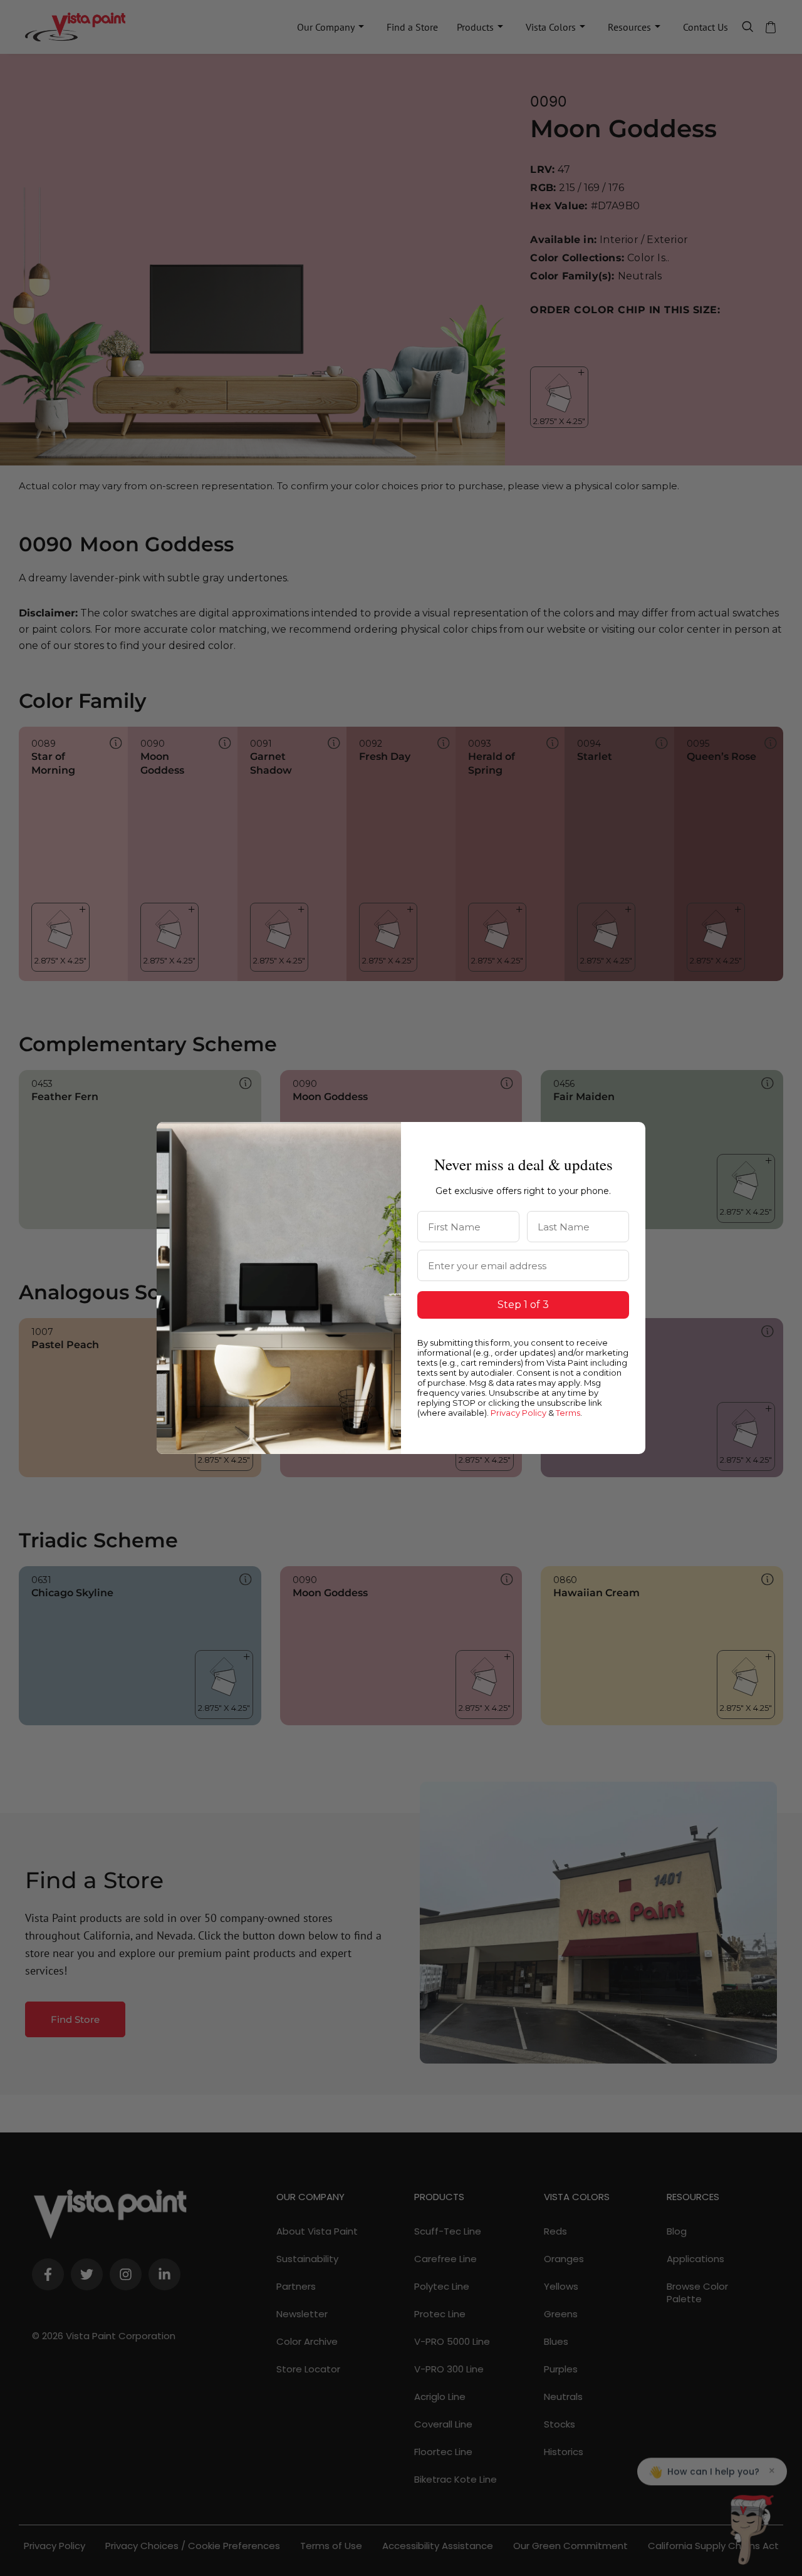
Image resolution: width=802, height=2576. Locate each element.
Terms (568, 1413)
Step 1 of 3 (523, 1305)
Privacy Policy (518, 1413)
